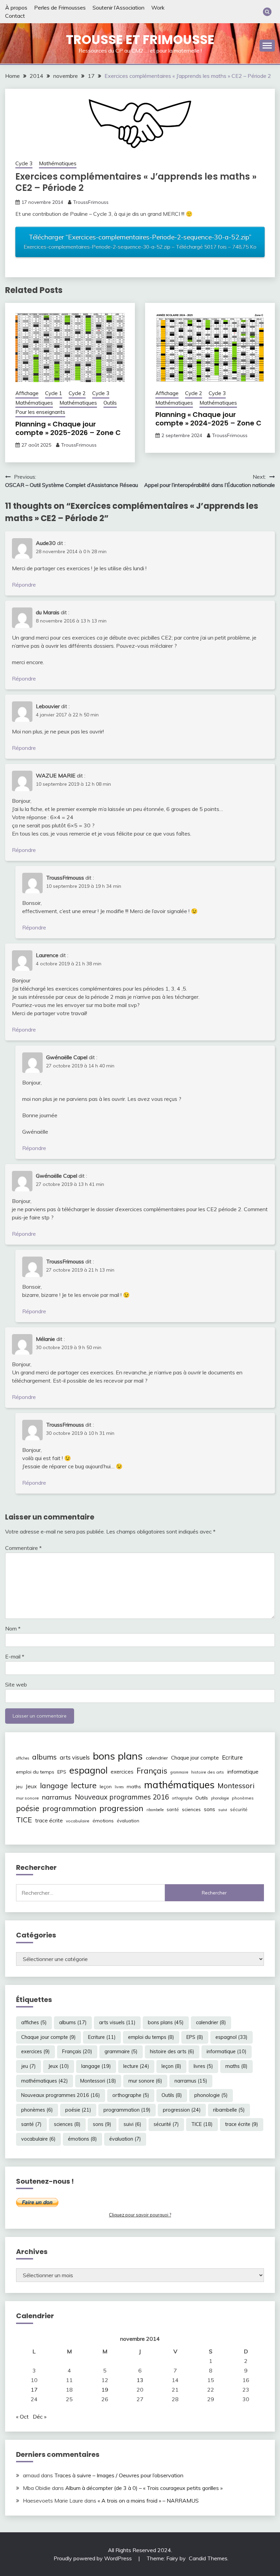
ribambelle (155, 1810)
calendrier (157, 1758)
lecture (84, 1785)
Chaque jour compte (195, 1758)
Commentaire (23, 1548)
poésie (28, 1808)
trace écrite (49, 1821)
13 (140, 2380)
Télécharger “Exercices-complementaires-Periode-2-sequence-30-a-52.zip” (140, 241)
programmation (69, 1808)
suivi (223, 1810)
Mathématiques (58, 163)
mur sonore (27, 1798)
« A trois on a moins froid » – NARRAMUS (148, 2501)
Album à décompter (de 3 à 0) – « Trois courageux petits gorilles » (144, 2488)
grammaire (179, 1772)
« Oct (22, 2417)
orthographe (182, 1798)
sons (209, 1809)
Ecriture (232, 1757)
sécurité (239, 1809)
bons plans (118, 1756)
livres (119, 1787)
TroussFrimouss (91, 202)
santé (173, 1809)
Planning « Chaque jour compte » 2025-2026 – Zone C (68, 428)
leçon (106, 1787)
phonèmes (243, 1798)
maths (134, 1787)
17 (34, 2390)
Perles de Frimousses (60, 8)
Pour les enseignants (40, 412)
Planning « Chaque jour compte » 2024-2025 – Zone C (208, 419)
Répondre (24, 585)
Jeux (31, 1786)
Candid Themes (208, 2558)
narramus (57, 1797)
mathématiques (179, 1784)
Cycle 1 (54, 393)
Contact (15, 16)
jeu (19, 1787)
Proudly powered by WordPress (93, 2558)
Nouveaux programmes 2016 (122, 1797)
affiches (23, 1758)
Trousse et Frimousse (140, 40)
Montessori (236, 1786)
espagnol (88, 1770)
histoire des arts (208, 1772)
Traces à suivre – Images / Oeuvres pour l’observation (119, 2475)
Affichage (27, 393)
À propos (16, 8)
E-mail (15, 1656)
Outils (110, 403)
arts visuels (75, 1757)
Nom (13, 1628)
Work (158, 8)
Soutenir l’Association (118, 8)
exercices (122, 1772)
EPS (62, 1772)
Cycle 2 (77, 393)
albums (44, 1757)
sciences (191, 1809)
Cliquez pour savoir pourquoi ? (140, 2215)
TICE (24, 1820)
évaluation (128, 1821)
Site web (16, 1684)
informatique (243, 1772)
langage (54, 1785)
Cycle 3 (24, 163)
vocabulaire (78, 1821)
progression (121, 1808)
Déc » (40, 2417)
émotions (103, 1821)
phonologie (220, 1798)
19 (105, 2390)
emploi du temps (35, 1772)
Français (152, 1771)
